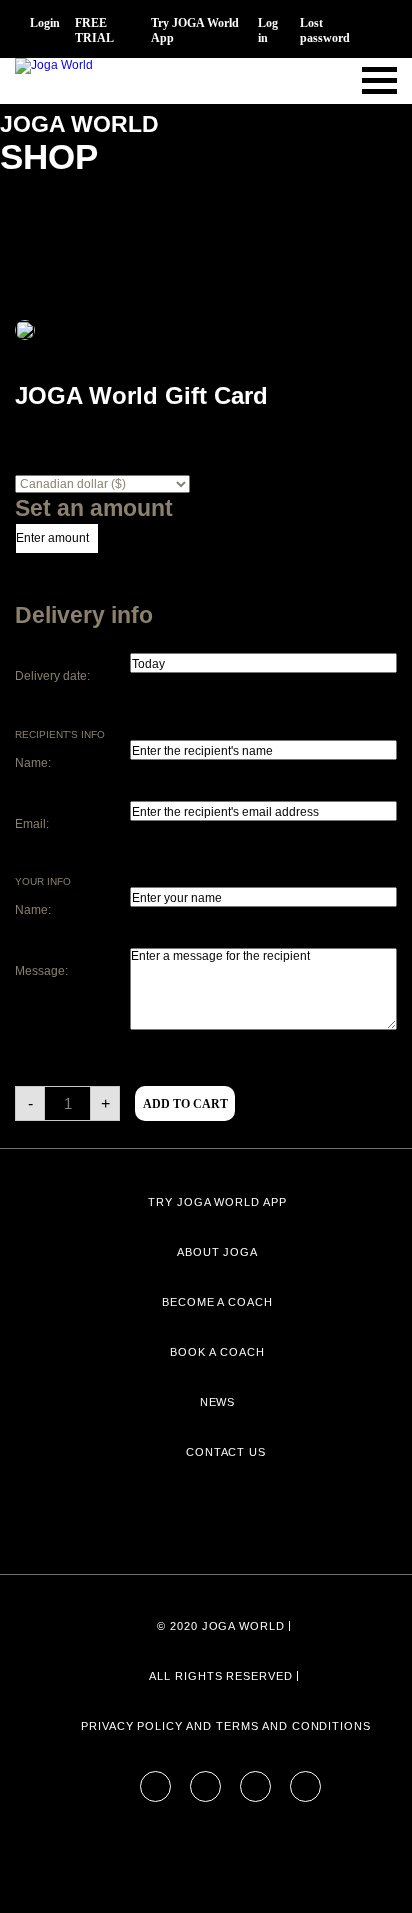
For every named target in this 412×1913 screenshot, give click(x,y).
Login (45, 23)
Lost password (325, 30)
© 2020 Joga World (221, 1626)
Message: (41, 971)
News (218, 1402)
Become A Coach (217, 1302)
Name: (33, 763)
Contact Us (226, 1452)
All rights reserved (221, 1676)
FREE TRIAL (94, 30)
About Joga (218, 1252)
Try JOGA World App (195, 30)
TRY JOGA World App (217, 1202)
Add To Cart (185, 1104)
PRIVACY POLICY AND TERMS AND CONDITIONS (226, 1726)
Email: (32, 824)
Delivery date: (52, 676)
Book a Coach (217, 1352)
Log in (268, 30)
